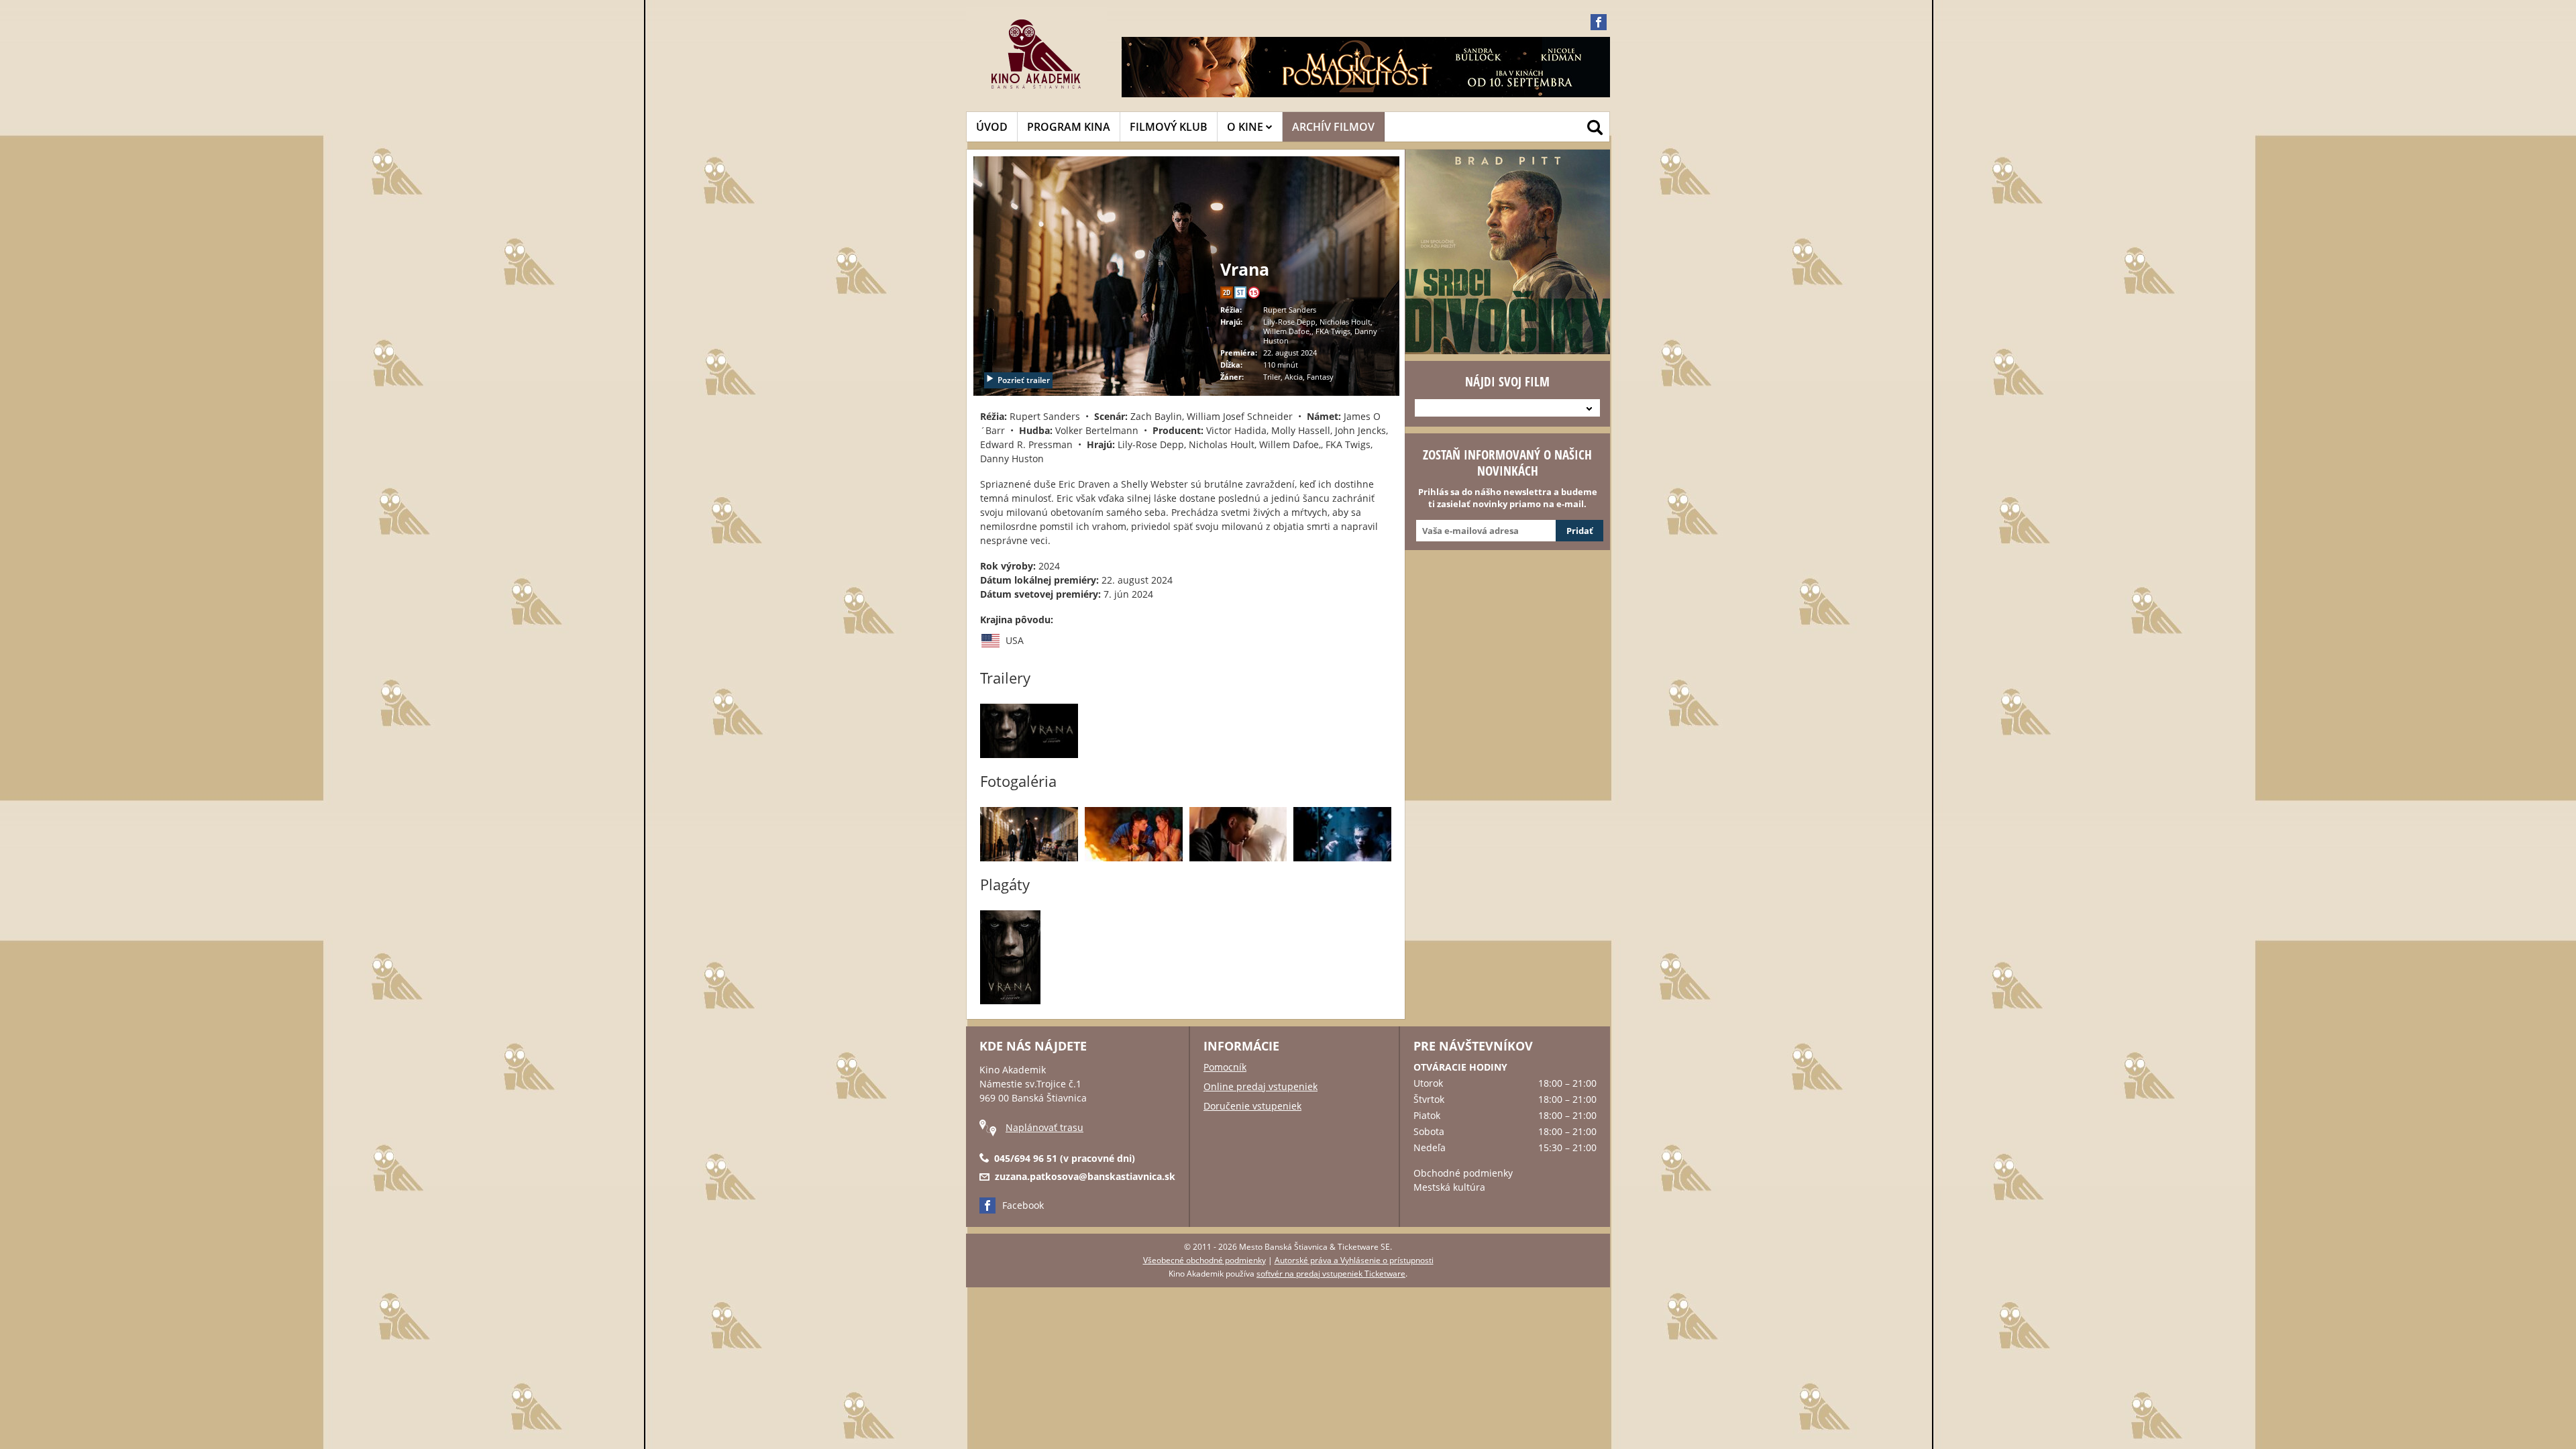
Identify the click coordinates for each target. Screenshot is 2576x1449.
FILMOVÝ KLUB (1169, 127)
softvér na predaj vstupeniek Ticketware (1331, 1274)
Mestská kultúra (1449, 1187)
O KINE (1246, 127)
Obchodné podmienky (1463, 1173)
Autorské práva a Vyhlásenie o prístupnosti (1354, 1260)
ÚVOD (992, 127)
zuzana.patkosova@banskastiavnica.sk (1085, 1176)
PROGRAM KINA (1069, 127)
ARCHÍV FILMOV (1333, 127)
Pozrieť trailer (1024, 380)
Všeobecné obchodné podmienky (1204, 1260)
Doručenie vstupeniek (1252, 1106)
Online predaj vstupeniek (1260, 1086)
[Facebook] (1599, 22)
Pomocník (1225, 1067)
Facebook (1023, 1205)
